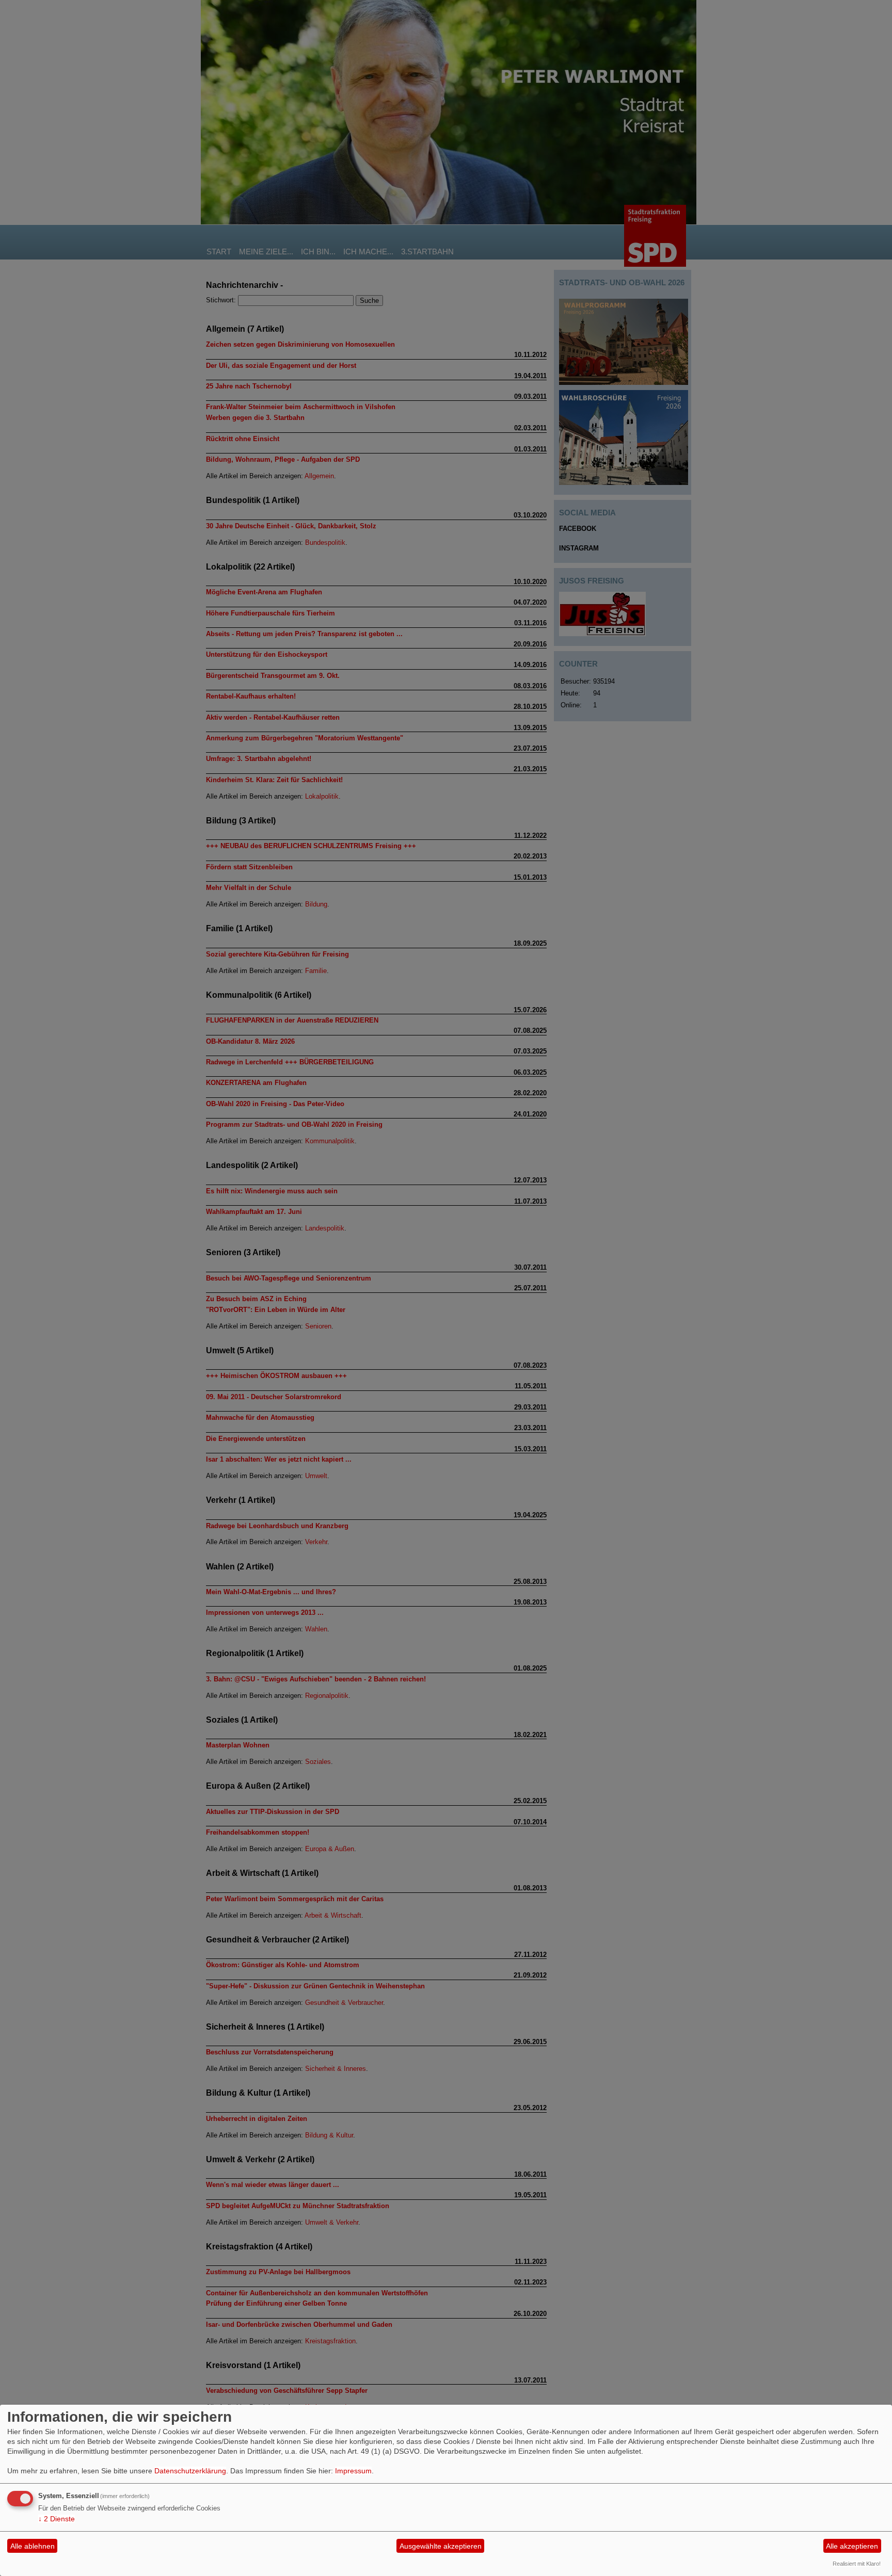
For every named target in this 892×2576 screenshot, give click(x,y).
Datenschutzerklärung (190, 2471)
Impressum (353, 2471)
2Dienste (57, 2519)
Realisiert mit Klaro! (857, 2564)
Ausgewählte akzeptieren (441, 2546)
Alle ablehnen (33, 2546)
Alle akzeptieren (852, 2546)
